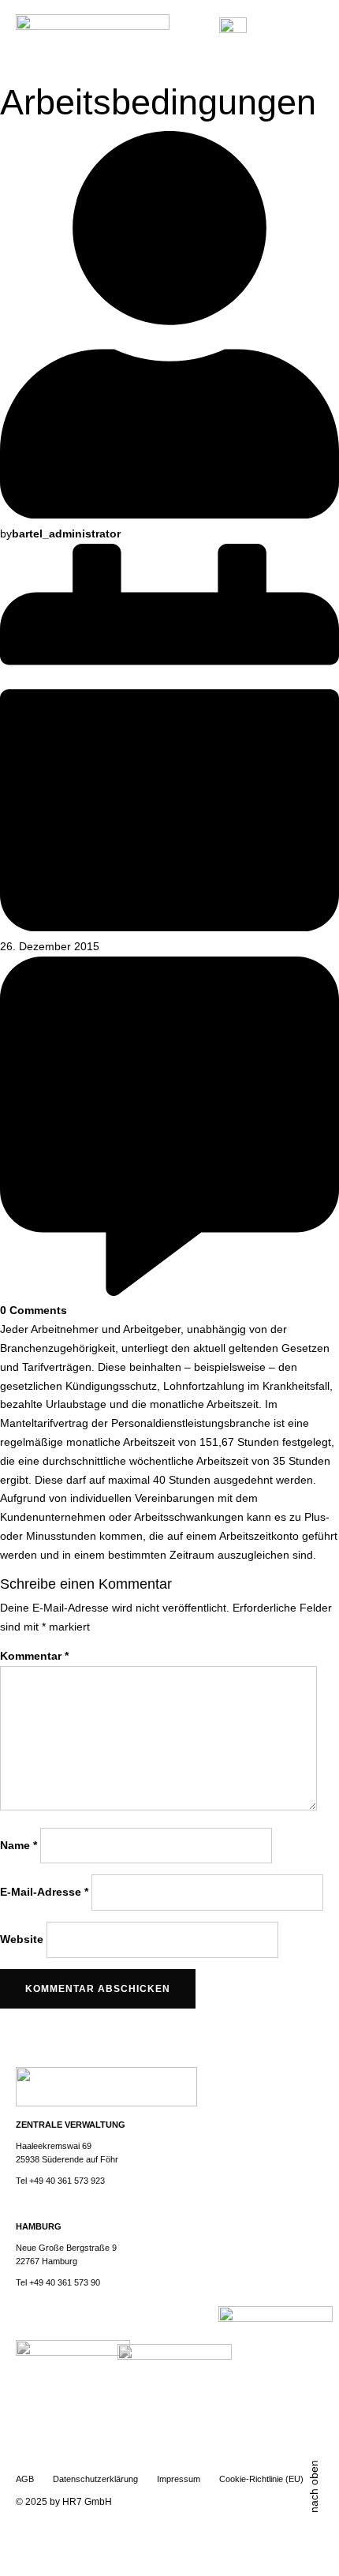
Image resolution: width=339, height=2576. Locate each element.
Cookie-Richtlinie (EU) (261, 2479)
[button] (313, 32)
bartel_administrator (66, 534)
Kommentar (34, 1656)
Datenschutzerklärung (95, 2479)
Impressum (179, 2479)
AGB (25, 2479)
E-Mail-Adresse (44, 1892)
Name (19, 1844)
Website (22, 1938)
